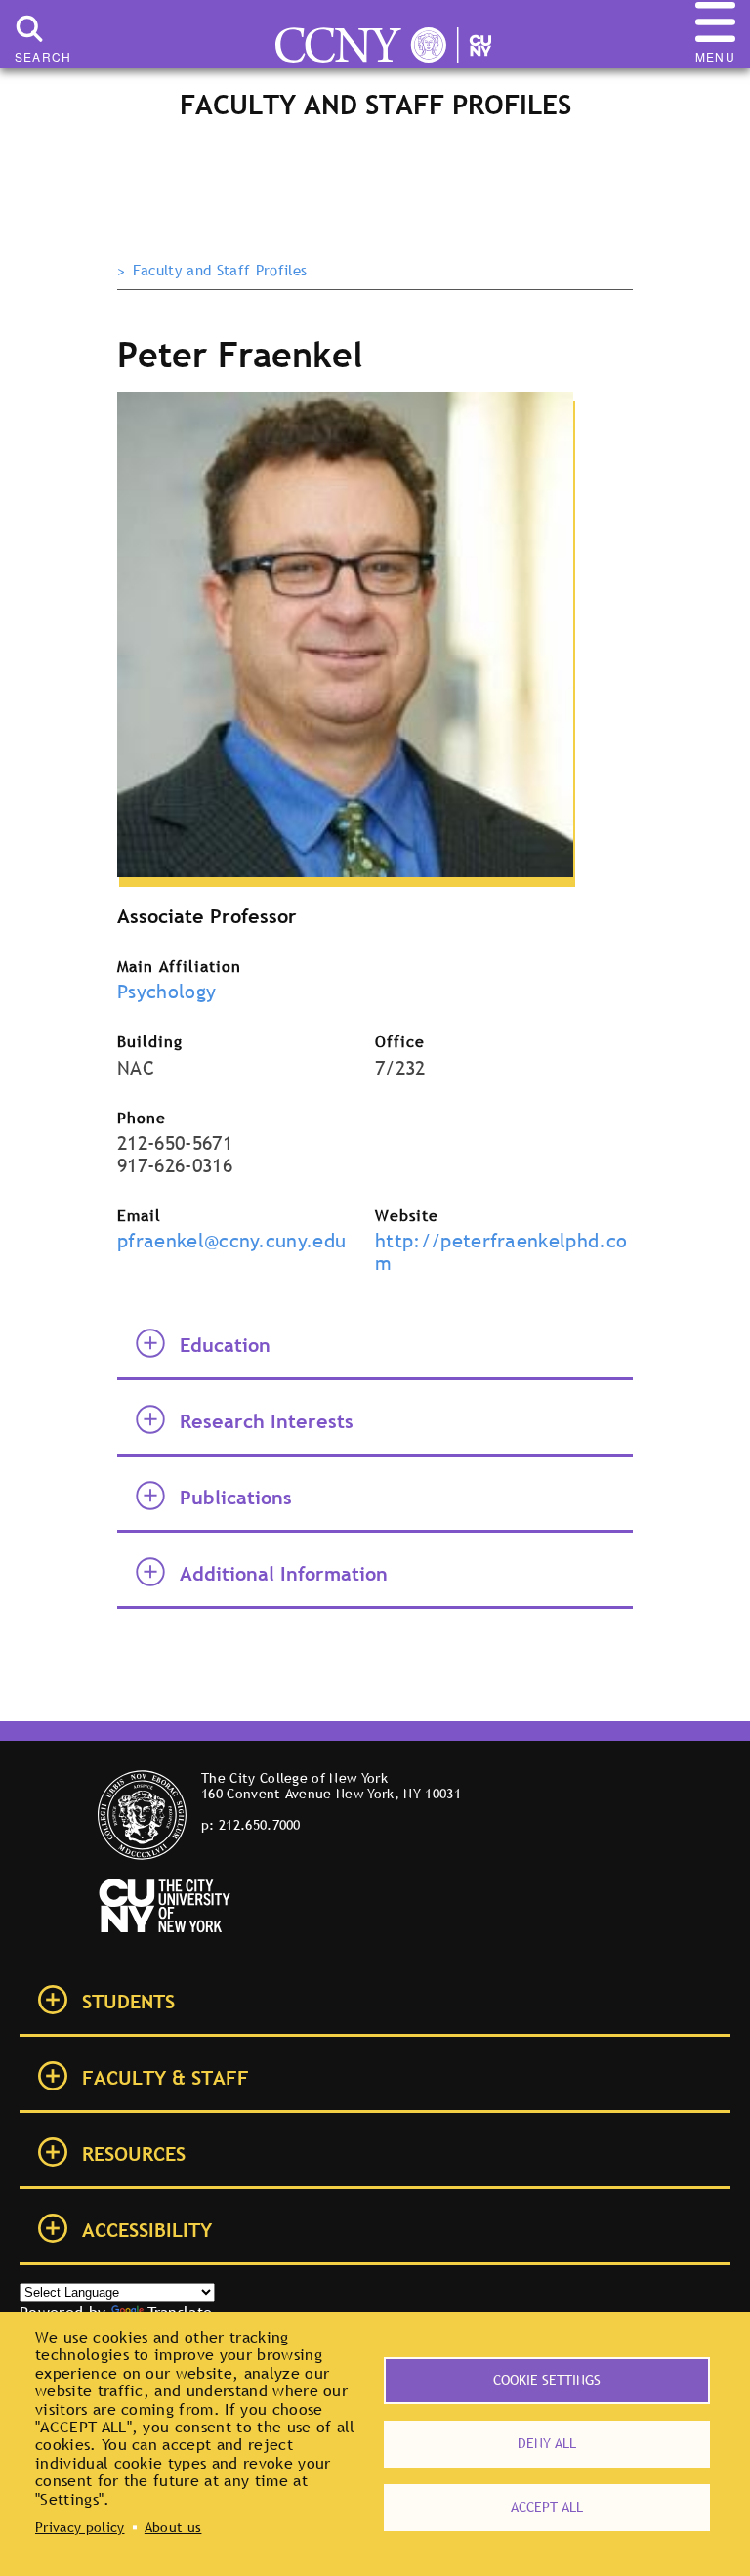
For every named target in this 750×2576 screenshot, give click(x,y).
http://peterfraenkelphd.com (501, 1252)
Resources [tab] (134, 2154)
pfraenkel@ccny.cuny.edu (231, 1241)
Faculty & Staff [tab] (166, 2078)
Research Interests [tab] (267, 1421)
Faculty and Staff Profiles (220, 271)
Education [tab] (225, 1345)
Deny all (547, 2443)
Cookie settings (547, 2380)
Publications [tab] (236, 1498)
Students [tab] (128, 2002)
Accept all (547, 2507)
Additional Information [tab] (284, 1574)
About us (173, 2527)
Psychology (167, 992)
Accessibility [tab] (147, 2230)
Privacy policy (80, 2527)
